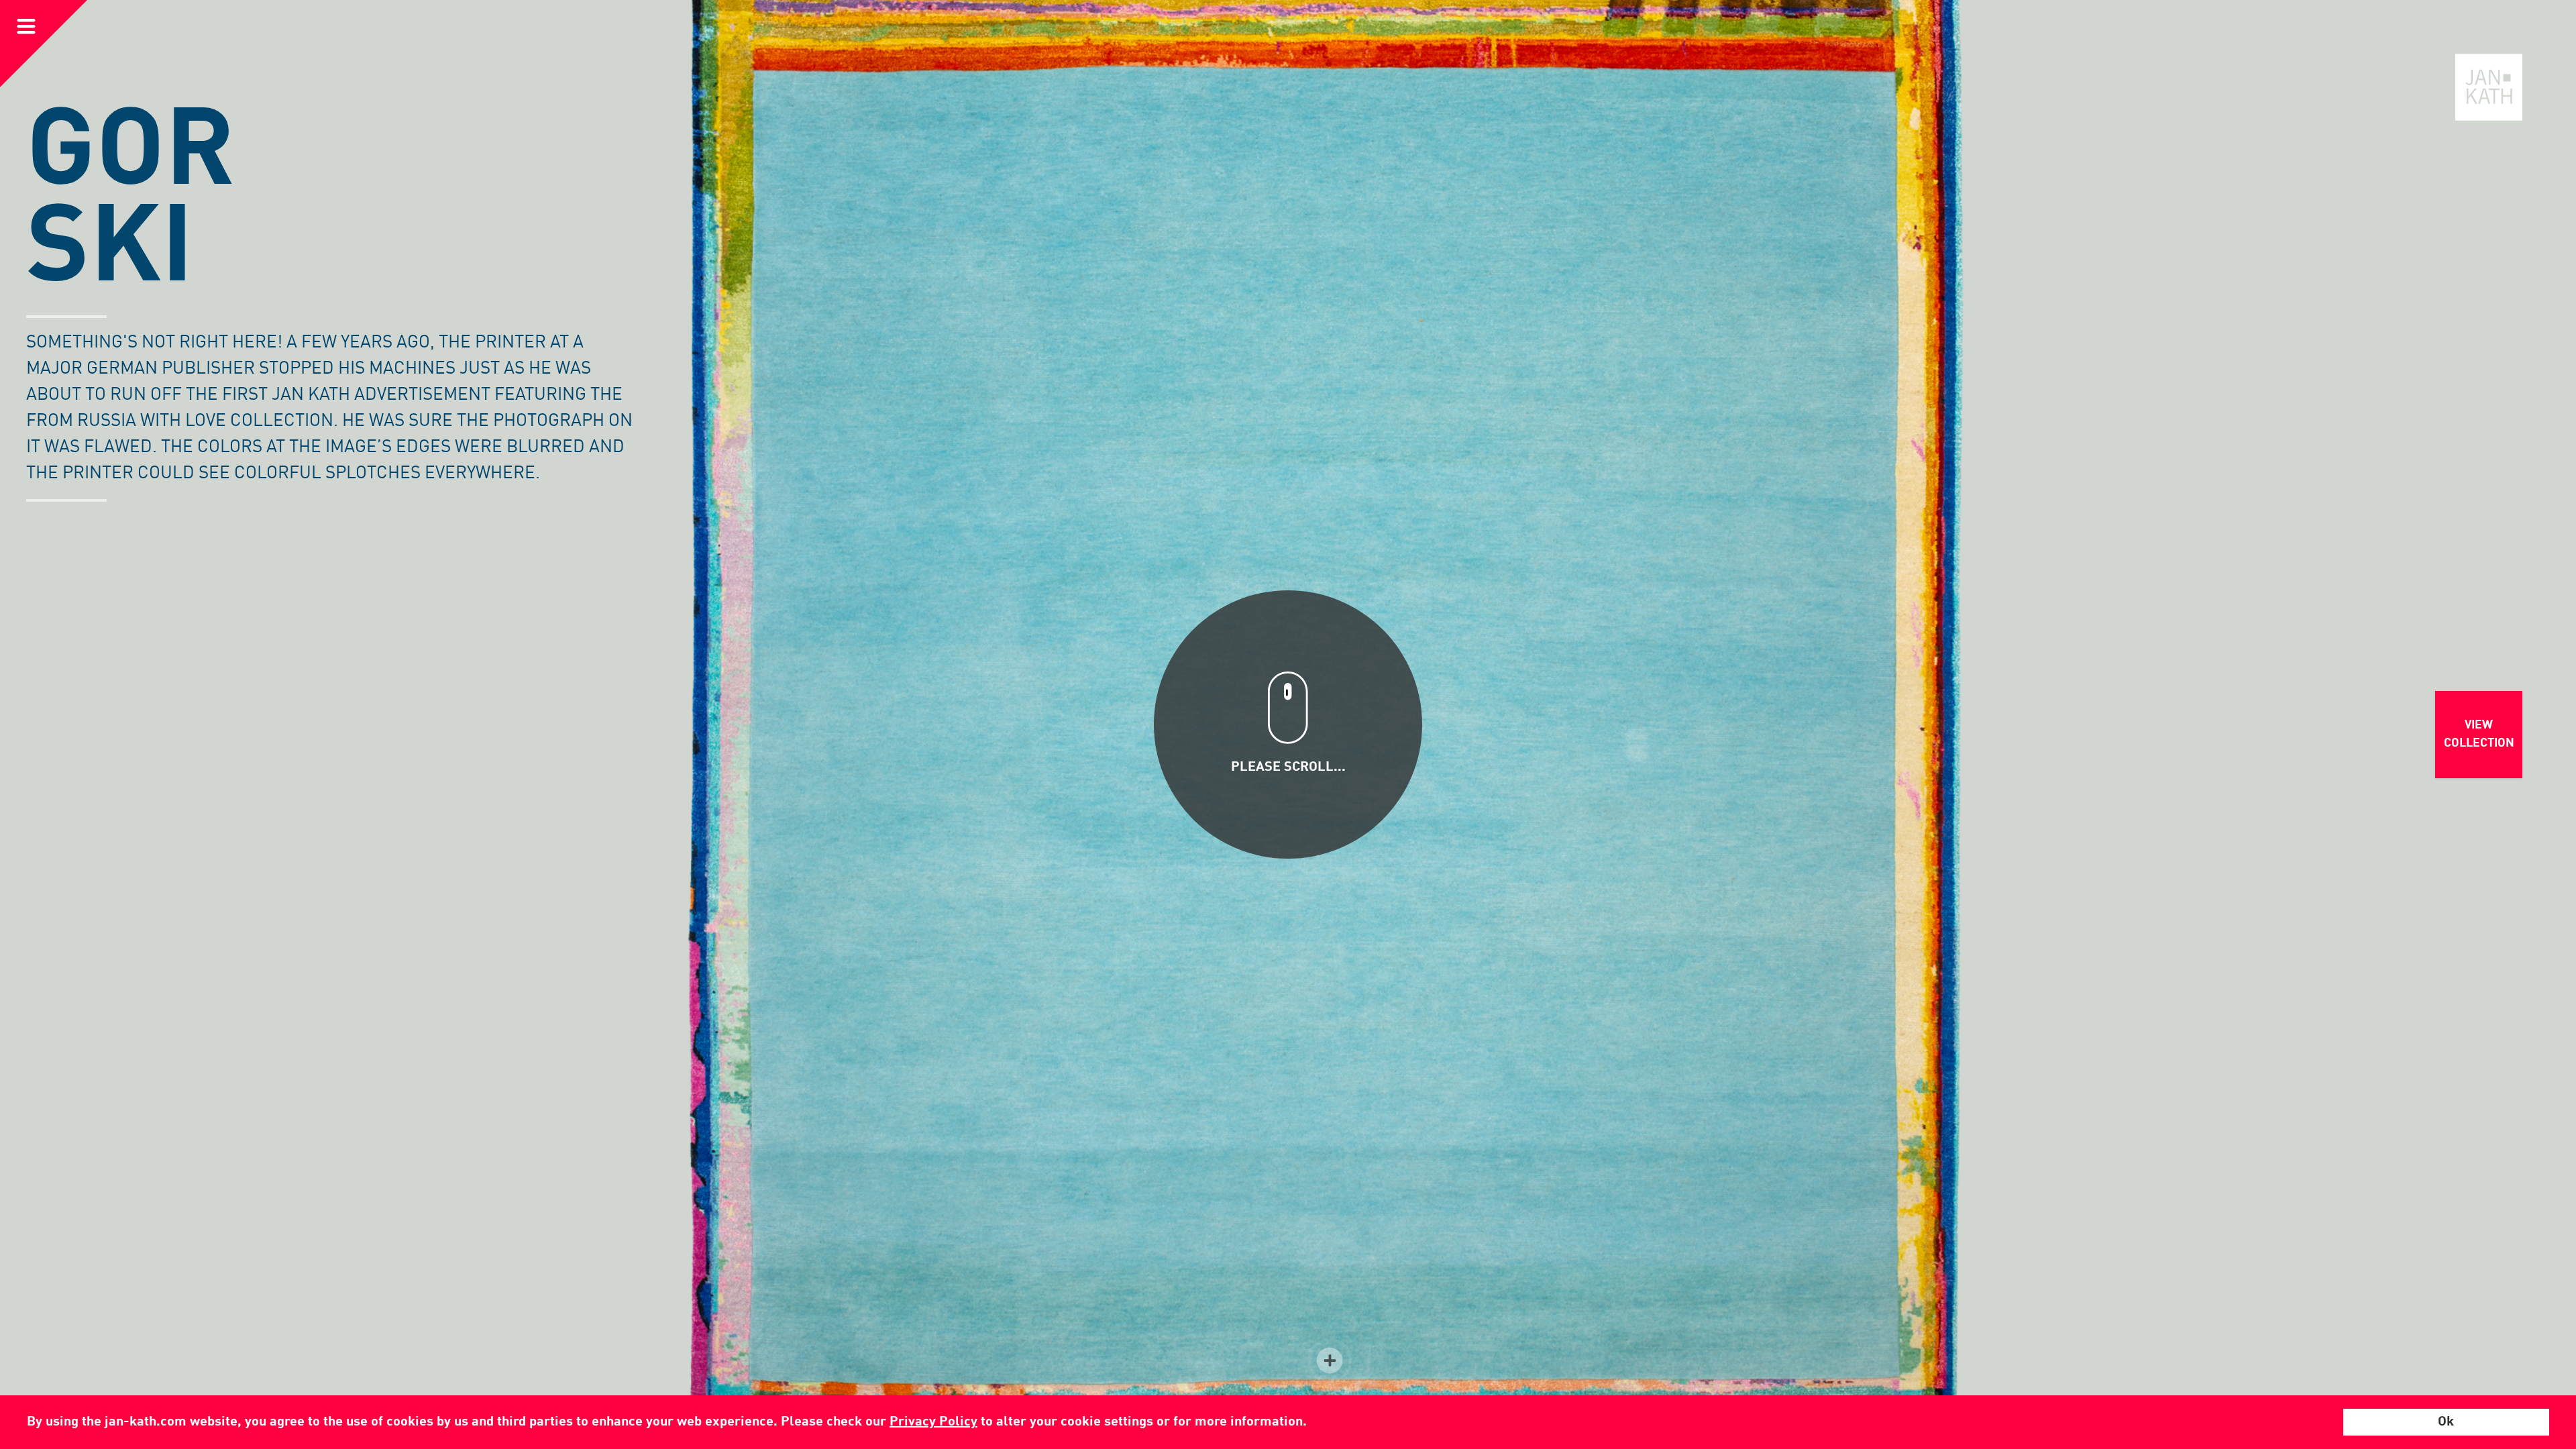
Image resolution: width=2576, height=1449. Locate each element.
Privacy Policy (933, 1422)
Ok (2446, 1422)
